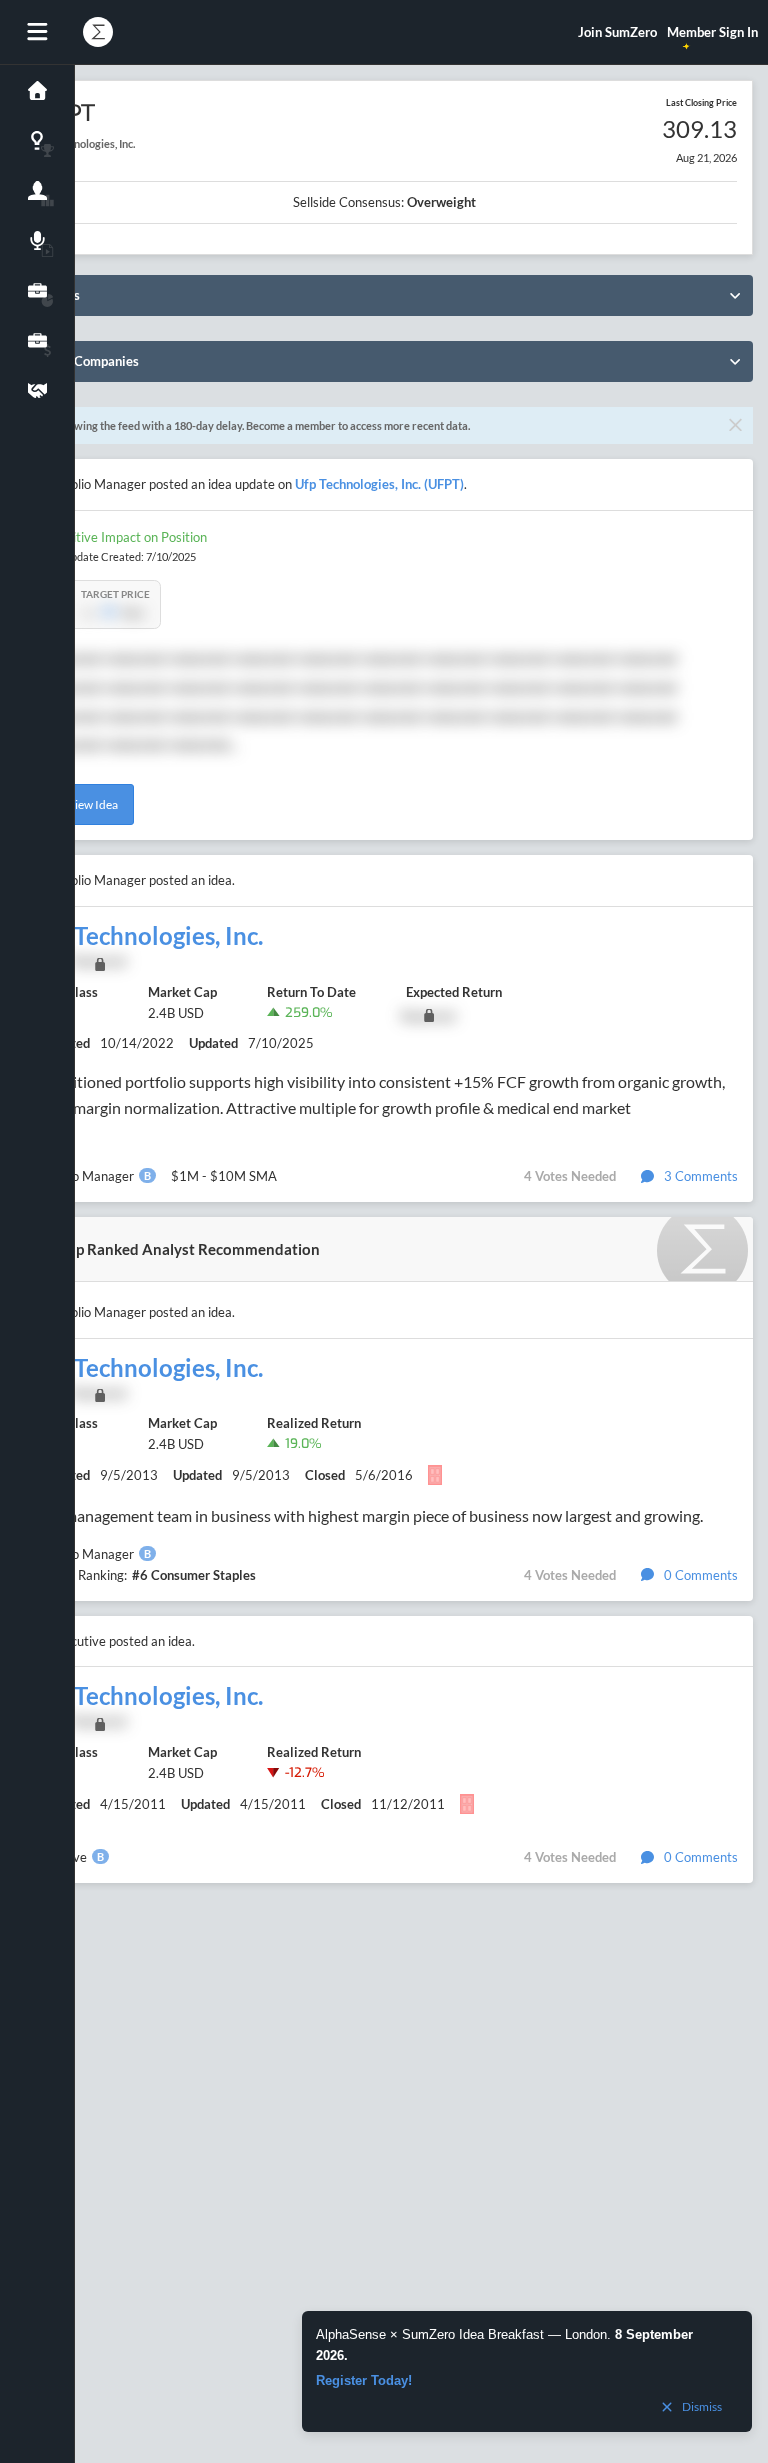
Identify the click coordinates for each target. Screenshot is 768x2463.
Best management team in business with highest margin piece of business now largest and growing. (366, 1515)
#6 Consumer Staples (194, 1575)
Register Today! (364, 2380)
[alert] (527, 2371)
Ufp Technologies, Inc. (146, 936)
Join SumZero (617, 32)
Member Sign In (712, 32)
